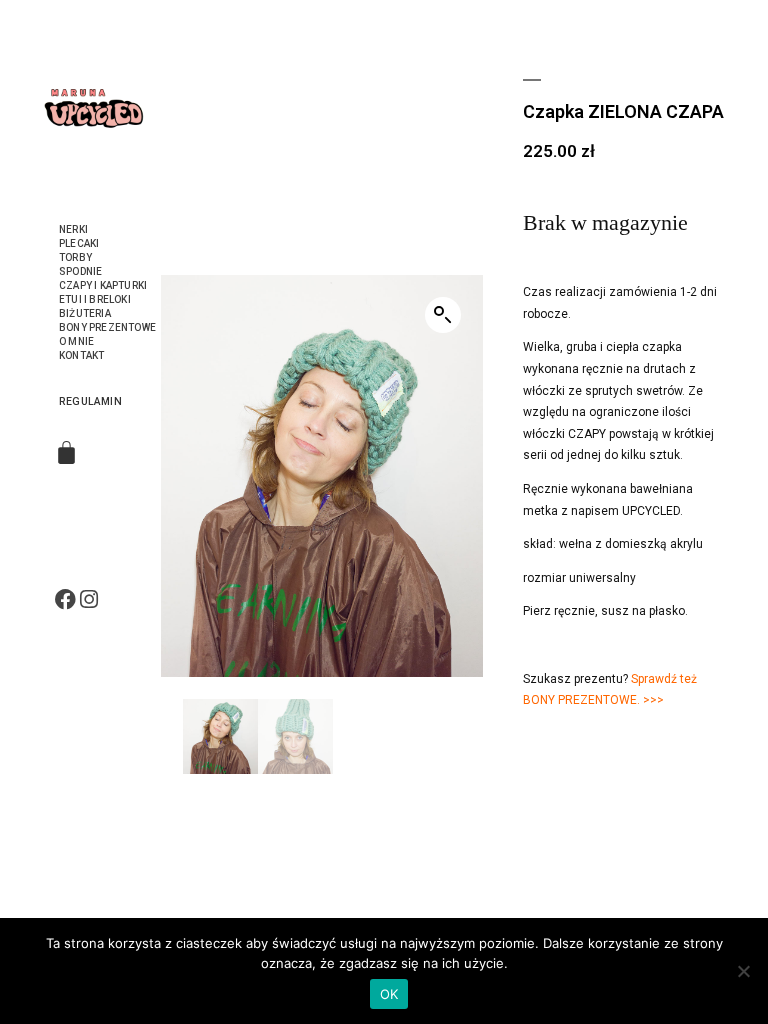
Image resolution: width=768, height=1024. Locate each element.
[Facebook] (65, 599)
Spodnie (80, 271)
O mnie (76, 341)
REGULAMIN (90, 401)
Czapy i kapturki (103, 285)
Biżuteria (85, 313)
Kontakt (81, 355)
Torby (75, 257)
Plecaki (79, 243)
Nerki (73, 229)
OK (389, 994)
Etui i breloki (95, 299)
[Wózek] (66, 452)
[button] (443, 315)
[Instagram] (88, 599)
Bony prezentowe (107, 327)
